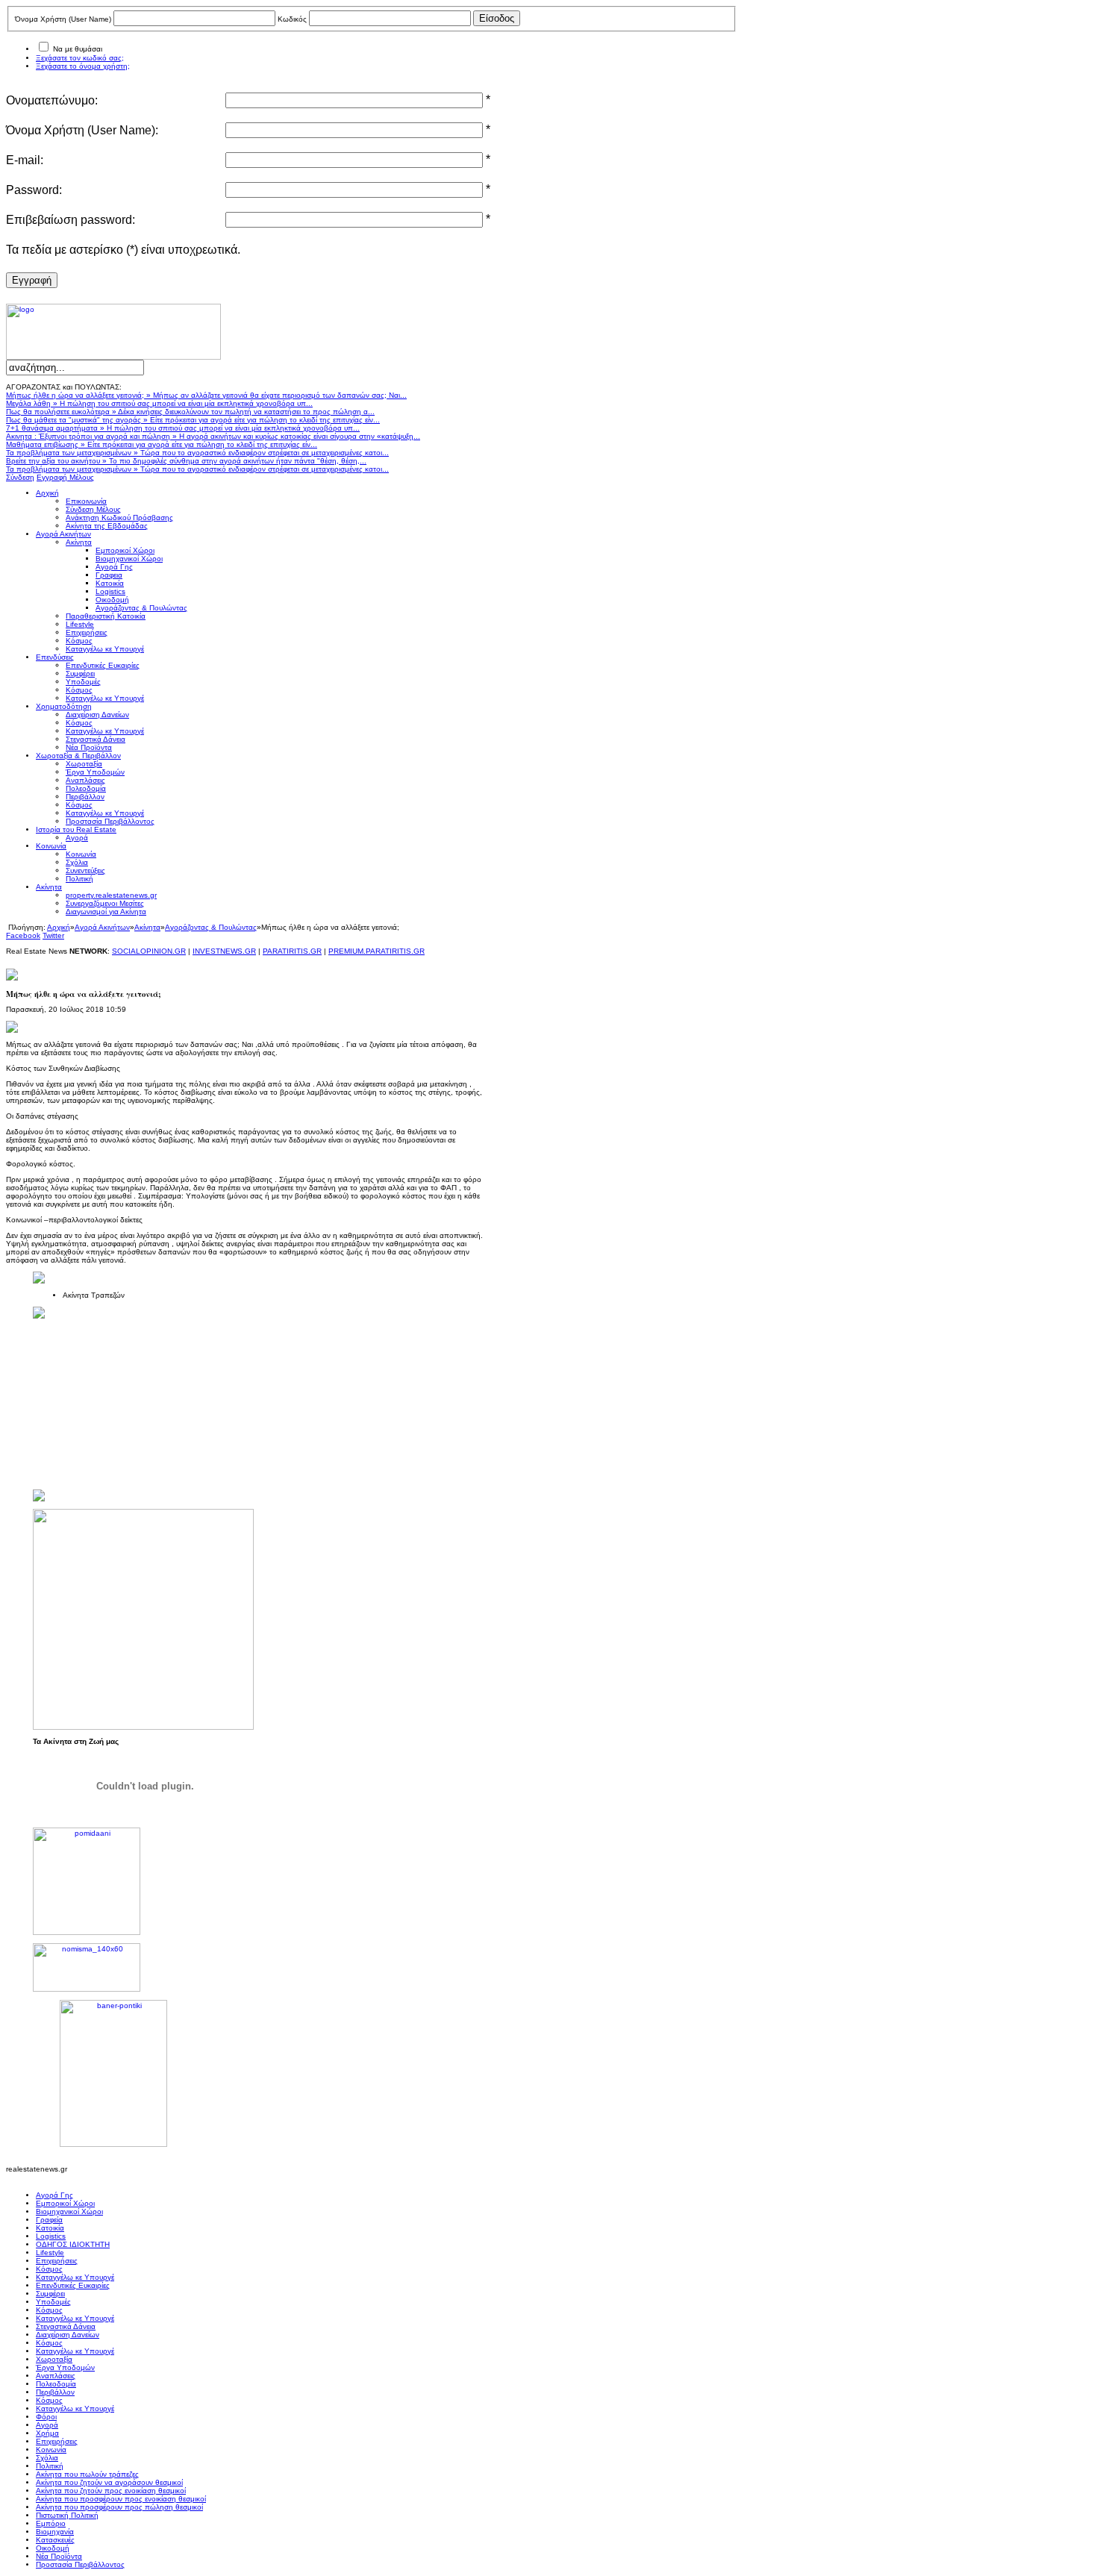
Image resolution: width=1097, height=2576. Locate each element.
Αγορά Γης (54, 2195)
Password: (34, 190)
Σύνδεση (20, 477)
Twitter (53, 935)
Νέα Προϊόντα (59, 2556)
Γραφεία (49, 2220)
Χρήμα (47, 2433)
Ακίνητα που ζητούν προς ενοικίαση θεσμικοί (111, 2491)
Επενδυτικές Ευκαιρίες (73, 2285)
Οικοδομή (53, 2548)
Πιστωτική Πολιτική (67, 2515)
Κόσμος (49, 2269)
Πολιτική (50, 2466)
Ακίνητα (147, 927)
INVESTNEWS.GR (224, 951)
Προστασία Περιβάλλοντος (80, 2564)
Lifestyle (50, 2253)
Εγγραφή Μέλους (65, 477)
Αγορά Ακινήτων (102, 927)
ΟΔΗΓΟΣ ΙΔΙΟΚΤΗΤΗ (73, 2244)
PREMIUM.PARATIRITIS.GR (376, 951)
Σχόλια (47, 2458)
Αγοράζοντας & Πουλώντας (211, 927)
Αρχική (59, 927)
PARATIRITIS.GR (292, 951)
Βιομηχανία (55, 2532)
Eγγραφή (32, 280)
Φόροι (46, 2417)
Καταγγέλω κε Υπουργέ (75, 2277)
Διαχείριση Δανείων (68, 2335)
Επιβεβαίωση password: (71, 220)
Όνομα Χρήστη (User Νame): (82, 130)
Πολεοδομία (56, 2384)
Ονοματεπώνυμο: (52, 100)
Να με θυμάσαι (78, 49)
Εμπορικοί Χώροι (65, 2203)
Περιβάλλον (55, 2392)
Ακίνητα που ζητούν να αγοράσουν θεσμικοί (109, 2482)
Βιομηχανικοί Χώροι (69, 2211)
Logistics (51, 2236)
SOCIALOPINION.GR (149, 951)
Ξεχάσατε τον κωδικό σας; (80, 58)
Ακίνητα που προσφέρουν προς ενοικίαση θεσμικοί (121, 2499)
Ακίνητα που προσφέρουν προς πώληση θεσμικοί (119, 2507)
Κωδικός (292, 19)
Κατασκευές (55, 2540)
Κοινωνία (51, 2450)
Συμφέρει (50, 2294)
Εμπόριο (51, 2523)
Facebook (23, 935)
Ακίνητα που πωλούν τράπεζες (87, 2474)
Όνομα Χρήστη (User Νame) (63, 19)
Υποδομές (53, 2302)
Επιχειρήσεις (57, 2261)
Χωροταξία (54, 2359)
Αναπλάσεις (56, 2376)
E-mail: (25, 160)
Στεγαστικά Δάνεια (66, 2326)
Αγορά (47, 2425)
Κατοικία (50, 2228)
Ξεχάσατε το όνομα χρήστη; (83, 66)
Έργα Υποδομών (65, 2367)
